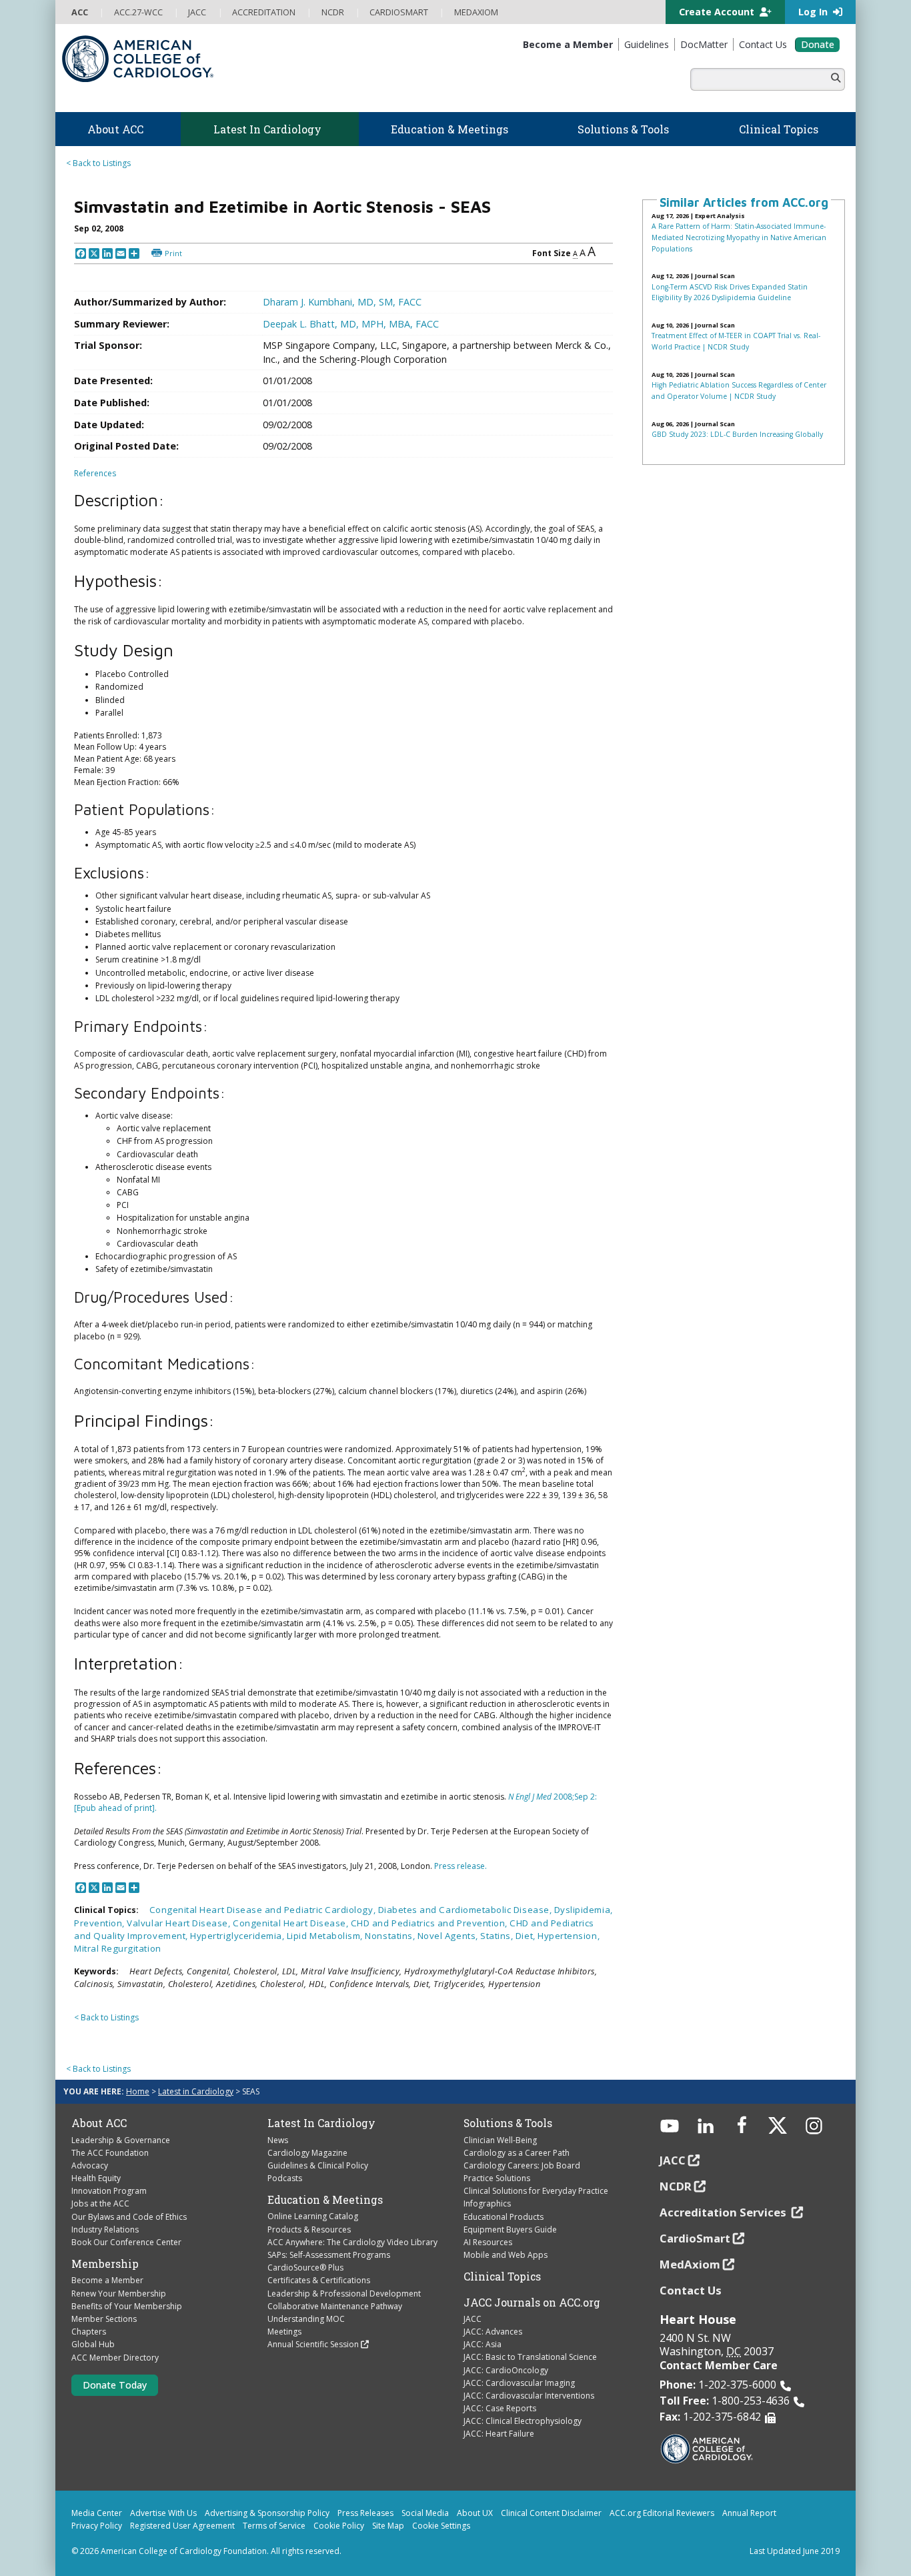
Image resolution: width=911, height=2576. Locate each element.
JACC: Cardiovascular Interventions (529, 2396)
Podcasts (285, 2178)
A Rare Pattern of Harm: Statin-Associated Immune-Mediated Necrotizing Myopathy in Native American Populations (739, 237)
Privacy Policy (97, 2526)
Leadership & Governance (121, 2140)
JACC (473, 2319)
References (95, 473)
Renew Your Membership (119, 2294)
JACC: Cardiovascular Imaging (519, 2383)
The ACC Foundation (110, 2153)
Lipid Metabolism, (326, 1936)
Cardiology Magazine (307, 2153)
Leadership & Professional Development (344, 2294)
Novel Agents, (449, 1936)
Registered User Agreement (182, 2526)
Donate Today (115, 2385)
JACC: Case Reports (500, 2408)
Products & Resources (309, 2229)
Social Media (425, 2513)
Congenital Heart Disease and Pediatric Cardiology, (264, 1910)
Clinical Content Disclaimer (551, 2513)
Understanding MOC (306, 2319)
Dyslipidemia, (584, 1910)
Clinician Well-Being (500, 2140)
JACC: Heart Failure (499, 2434)
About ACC (99, 2123)
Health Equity (96, 2178)
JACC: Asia (483, 2344)
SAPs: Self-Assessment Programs (329, 2255)
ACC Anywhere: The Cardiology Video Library (352, 2242)
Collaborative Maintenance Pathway (335, 2306)
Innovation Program (109, 2191)
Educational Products (504, 2217)
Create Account (718, 12)
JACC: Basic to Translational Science (530, 2357)
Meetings (284, 2332)
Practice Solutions (497, 2178)
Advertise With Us (163, 2513)
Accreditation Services (724, 2212)
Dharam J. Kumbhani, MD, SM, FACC (342, 302)
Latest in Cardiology (196, 2091)
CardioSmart (695, 2238)
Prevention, (100, 1923)
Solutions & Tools (508, 2123)
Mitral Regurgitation (118, 1948)
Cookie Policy (339, 2526)
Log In (814, 12)
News (278, 2140)
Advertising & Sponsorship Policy (267, 2513)
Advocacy (90, 2165)
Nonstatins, (391, 1936)
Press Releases (365, 2513)
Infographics (487, 2203)
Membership (105, 2264)
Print (173, 253)
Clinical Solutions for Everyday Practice (536, 2191)
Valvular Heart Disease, (180, 1923)
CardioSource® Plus (305, 2268)
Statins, (498, 1936)
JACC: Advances (493, 2332)
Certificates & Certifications (319, 2280)
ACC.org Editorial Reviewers (662, 2513)
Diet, (527, 1936)
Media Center (97, 2513)
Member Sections (104, 2319)
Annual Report (749, 2513)
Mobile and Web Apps (506, 2255)
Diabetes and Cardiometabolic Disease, (466, 1910)
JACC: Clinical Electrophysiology (523, 2421)
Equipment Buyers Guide (510, 2229)
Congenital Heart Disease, (292, 1923)
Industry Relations (105, 2229)
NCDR (676, 2186)
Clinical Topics (502, 2277)
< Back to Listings (98, 163)
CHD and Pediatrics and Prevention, (430, 1923)
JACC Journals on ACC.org (532, 2303)
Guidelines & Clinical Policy (318, 2165)
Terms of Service (274, 2526)
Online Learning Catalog (313, 2216)
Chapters (89, 2332)
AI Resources (488, 2242)
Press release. (461, 1866)
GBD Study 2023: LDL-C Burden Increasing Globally (737, 434)
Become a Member (107, 2280)
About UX (475, 2513)
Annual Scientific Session (313, 2344)
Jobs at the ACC (100, 2203)
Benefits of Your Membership (127, 2306)
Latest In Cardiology (321, 2123)
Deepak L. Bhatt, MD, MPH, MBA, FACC (351, 324)
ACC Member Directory (115, 2358)
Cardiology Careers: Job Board (522, 2165)
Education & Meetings (325, 2200)
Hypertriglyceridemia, (238, 1936)
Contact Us (691, 2290)
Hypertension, (569, 1936)
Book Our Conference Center (126, 2242)
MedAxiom (690, 2264)
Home (138, 2091)
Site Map (388, 2526)
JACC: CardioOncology (506, 2370)
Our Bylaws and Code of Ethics (129, 2217)
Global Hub (93, 2344)
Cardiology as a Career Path (517, 2153)
